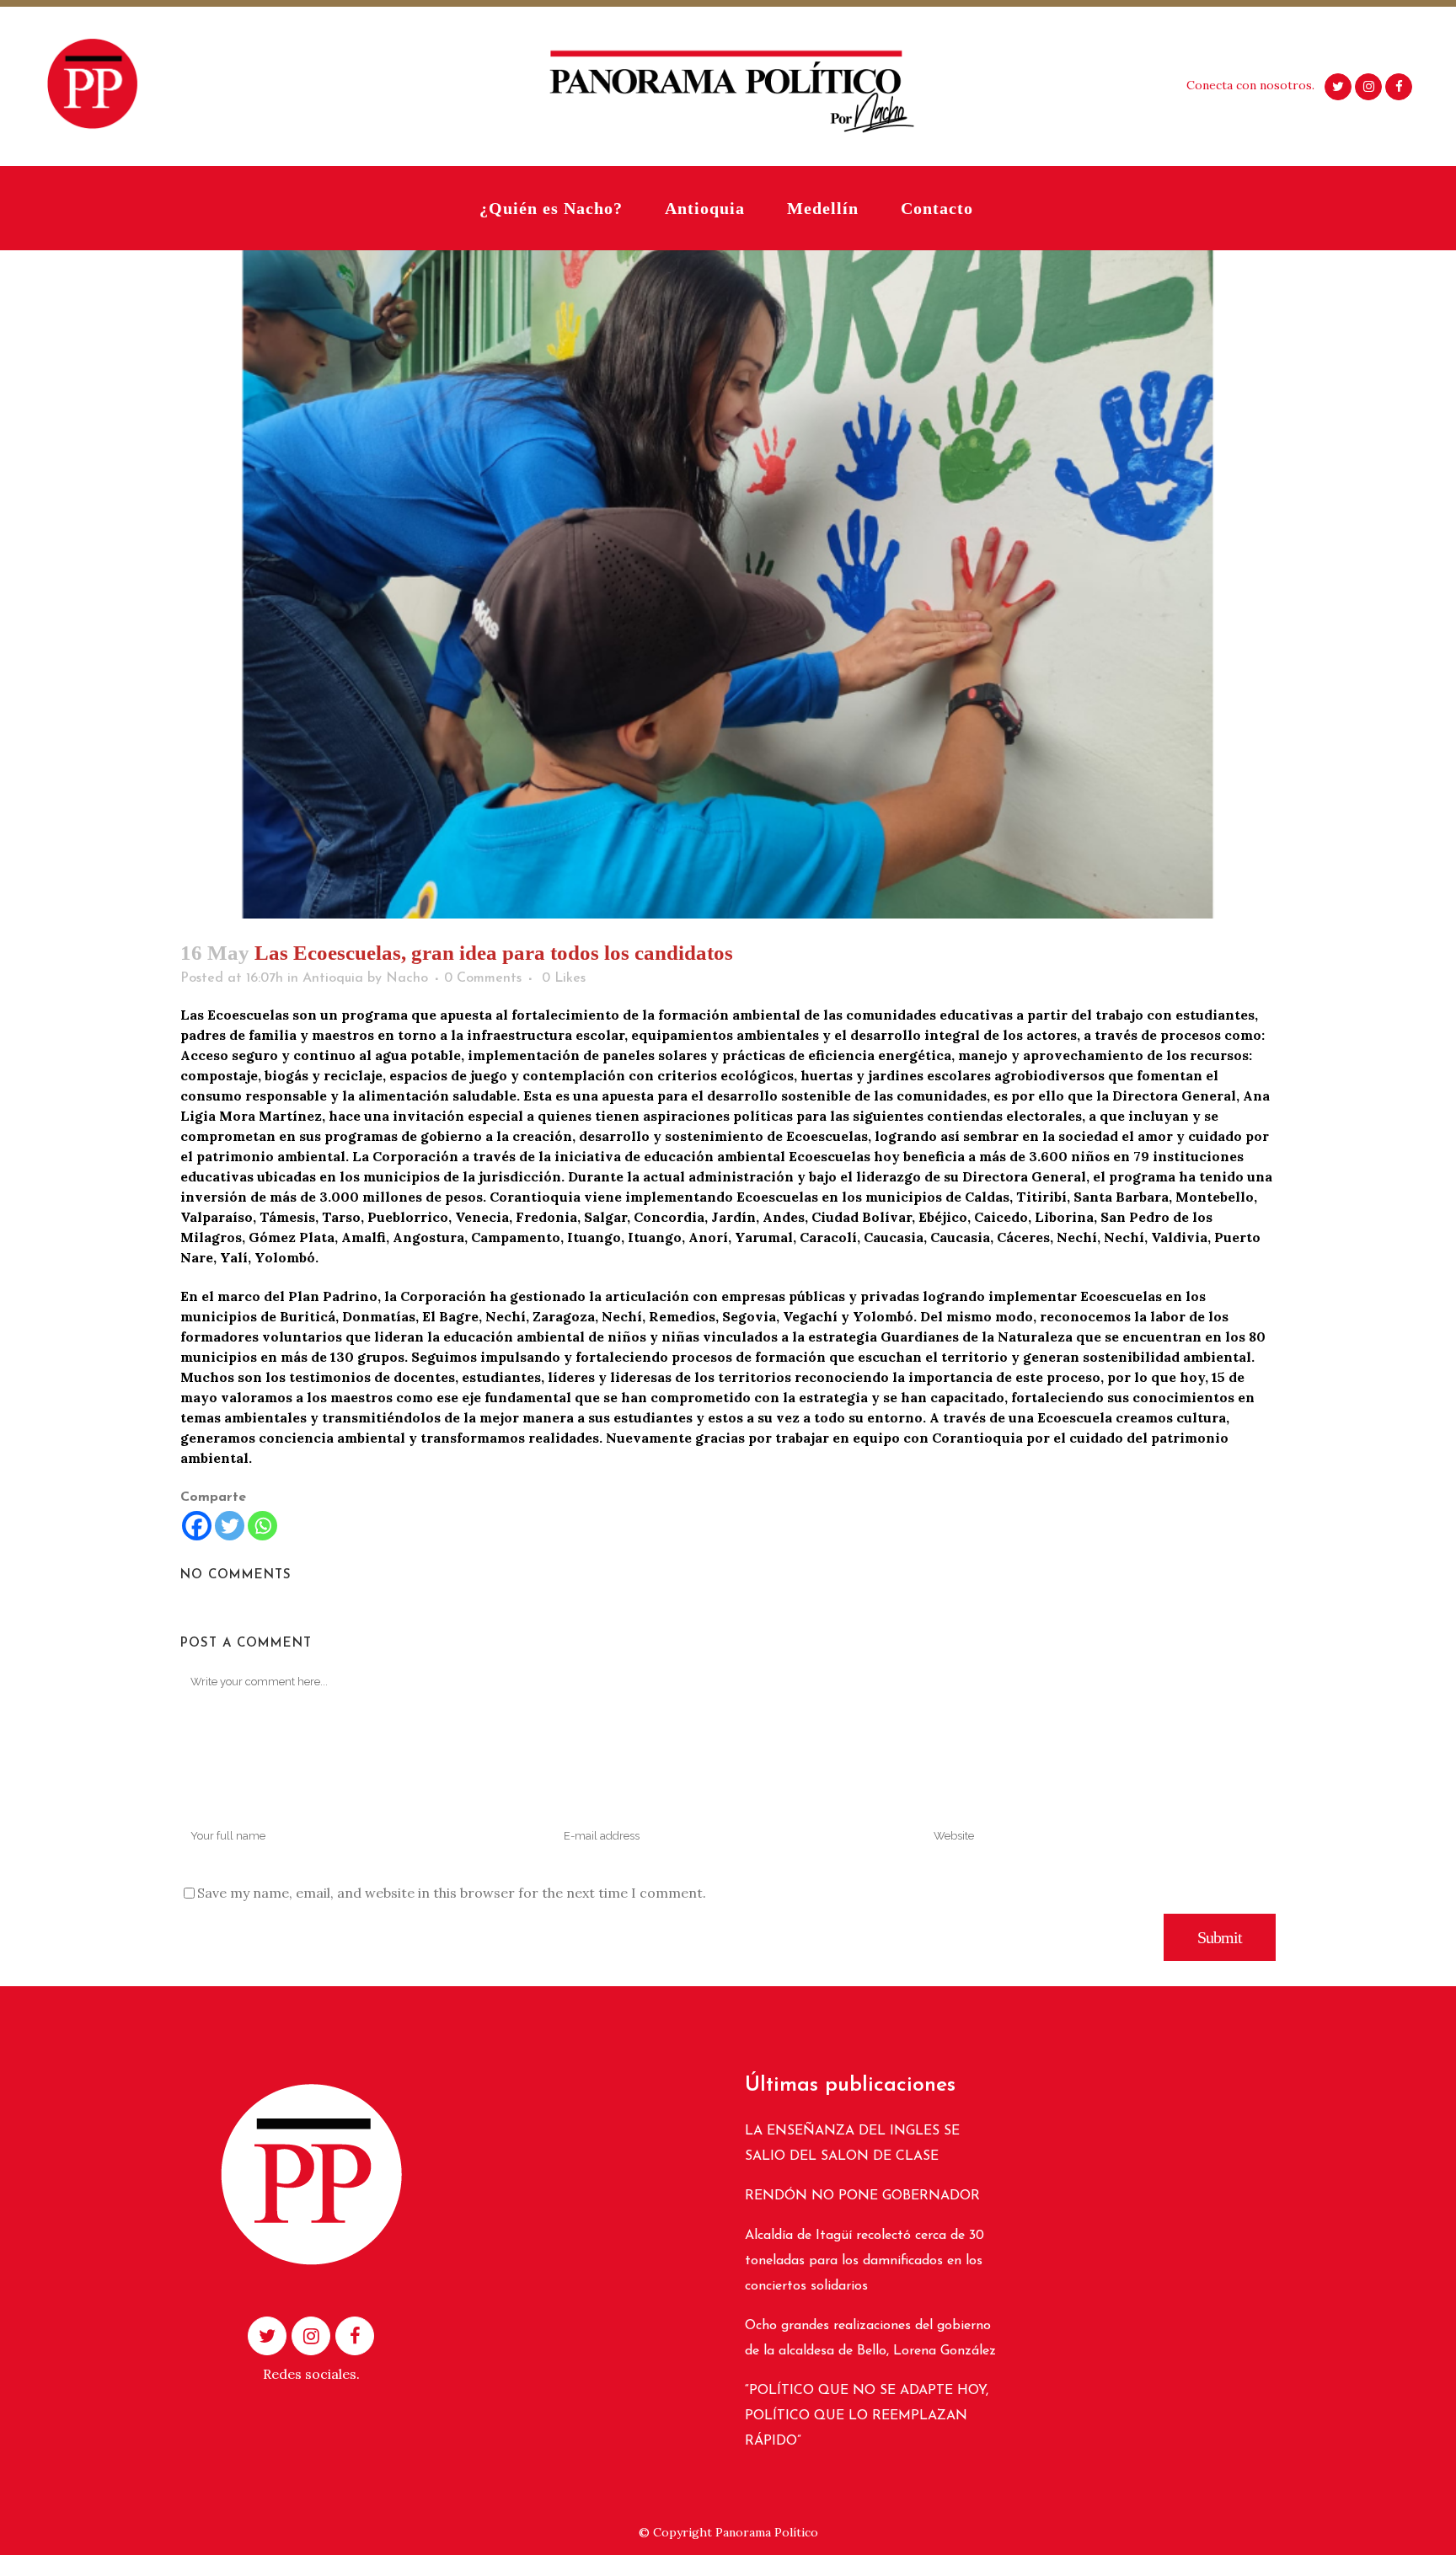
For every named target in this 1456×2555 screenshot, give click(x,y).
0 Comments (483, 978)
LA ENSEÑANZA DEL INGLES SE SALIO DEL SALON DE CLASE (852, 2144)
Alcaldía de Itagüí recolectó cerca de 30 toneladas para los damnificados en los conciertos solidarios (864, 2261)
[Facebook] (197, 1526)
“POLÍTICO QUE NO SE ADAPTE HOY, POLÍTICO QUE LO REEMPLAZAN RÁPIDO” (867, 2416)
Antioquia (333, 978)
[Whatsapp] (262, 1526)
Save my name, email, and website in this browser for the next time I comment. (452, 1893)
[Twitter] (230, 1526)
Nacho (407, 978)
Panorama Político (767, 2532)
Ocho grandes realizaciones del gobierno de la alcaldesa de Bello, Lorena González (870, 2338)
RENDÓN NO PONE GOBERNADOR (862, 2196)
